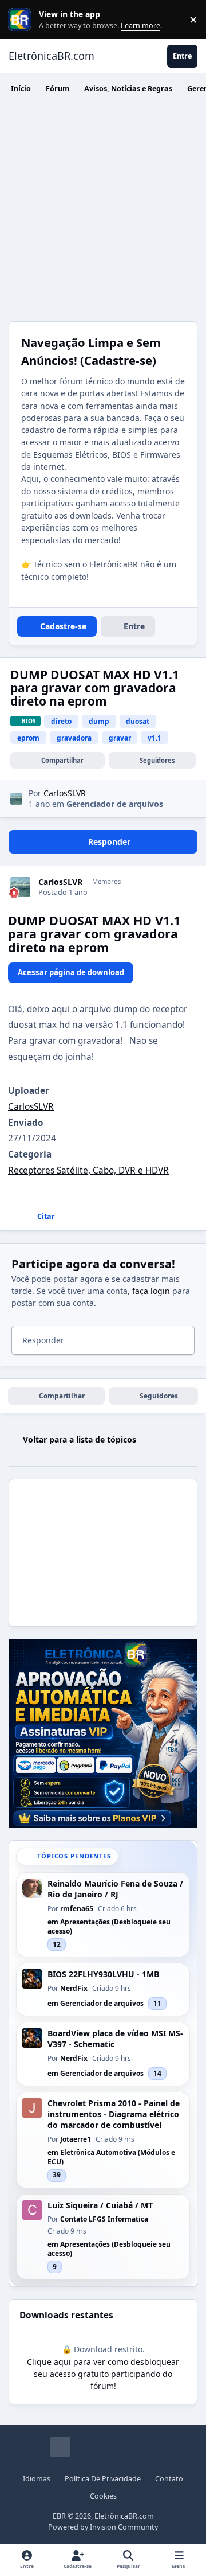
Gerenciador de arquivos (115, 804)
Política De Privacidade (103, 2479)
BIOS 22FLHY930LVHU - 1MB (103, 1974)
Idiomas (37, 2479)
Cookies (103, 2496)
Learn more (22, 20)
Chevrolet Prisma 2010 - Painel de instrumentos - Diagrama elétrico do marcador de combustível (114, 2114)
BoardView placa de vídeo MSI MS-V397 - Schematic (115, 2039)
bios (29, 721)
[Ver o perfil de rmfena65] (32, 1888)
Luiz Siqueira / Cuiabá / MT (100, 2205)
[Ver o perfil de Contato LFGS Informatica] (32, 2210)
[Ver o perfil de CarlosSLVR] (16, 799)
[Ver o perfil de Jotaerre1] (32, 2108)
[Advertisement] (103, 212)
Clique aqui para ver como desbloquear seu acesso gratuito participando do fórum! (103, 2374)
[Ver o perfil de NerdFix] (32, 1979)
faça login (151, 1291)
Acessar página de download (71, 972)
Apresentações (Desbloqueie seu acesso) (109, 1926)
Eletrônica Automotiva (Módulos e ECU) (111, 2157)
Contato (169, 2479)
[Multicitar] (12, 1217)
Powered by (103, 2527)
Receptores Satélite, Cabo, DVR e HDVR (88, 1170)
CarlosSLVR (60, 882)
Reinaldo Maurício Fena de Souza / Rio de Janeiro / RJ (115, 1889)
